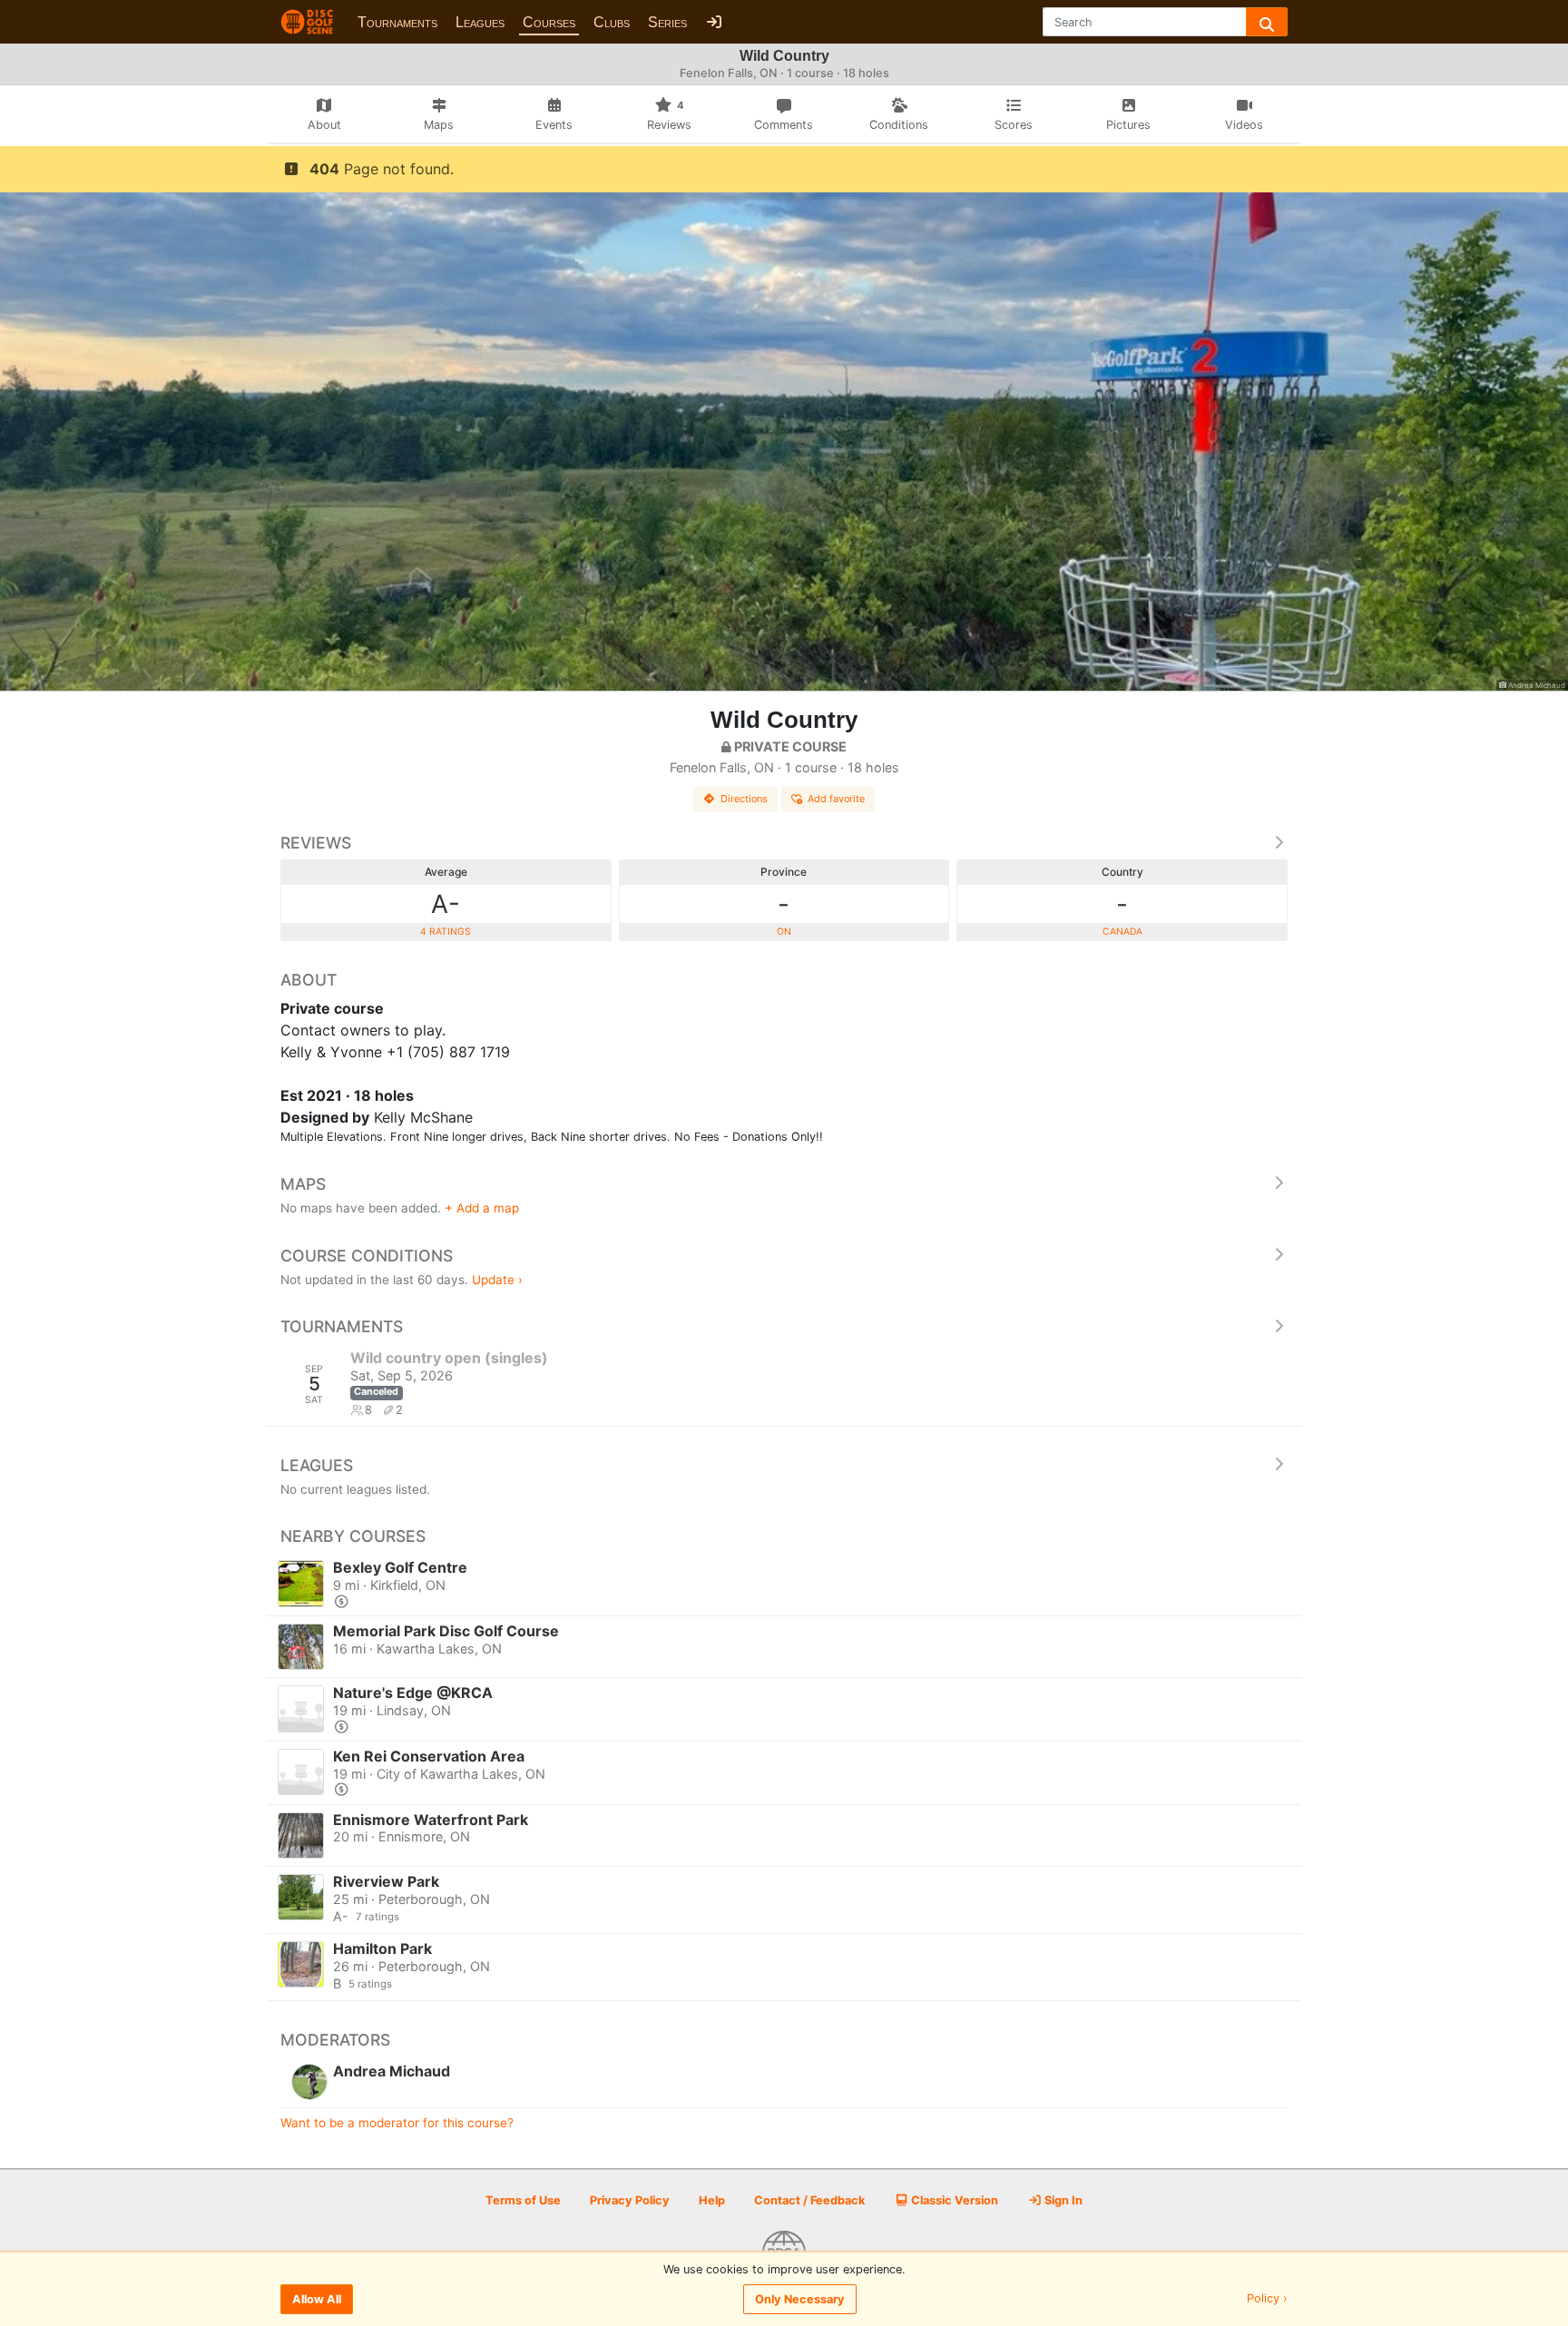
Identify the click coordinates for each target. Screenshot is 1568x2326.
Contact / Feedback (809, 2200)
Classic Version (953, 2200)
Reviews (316, 843)
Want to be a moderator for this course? (397, 2123)
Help (712, 2200)
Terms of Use (523, 2200)
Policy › (1267, 2299)
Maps (303, 1184)
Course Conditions (367, 1256)
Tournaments (397, 22)
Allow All (317, 2299)
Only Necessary (800, 2299)
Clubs (612, 22)
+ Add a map (482, 1208)
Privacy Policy (630, 2200)
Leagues (480, 22)
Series (667, 22)
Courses (549, 22)
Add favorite (836, 799)
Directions (744, 799)
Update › (497, 1280)
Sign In (1062, 2200)
